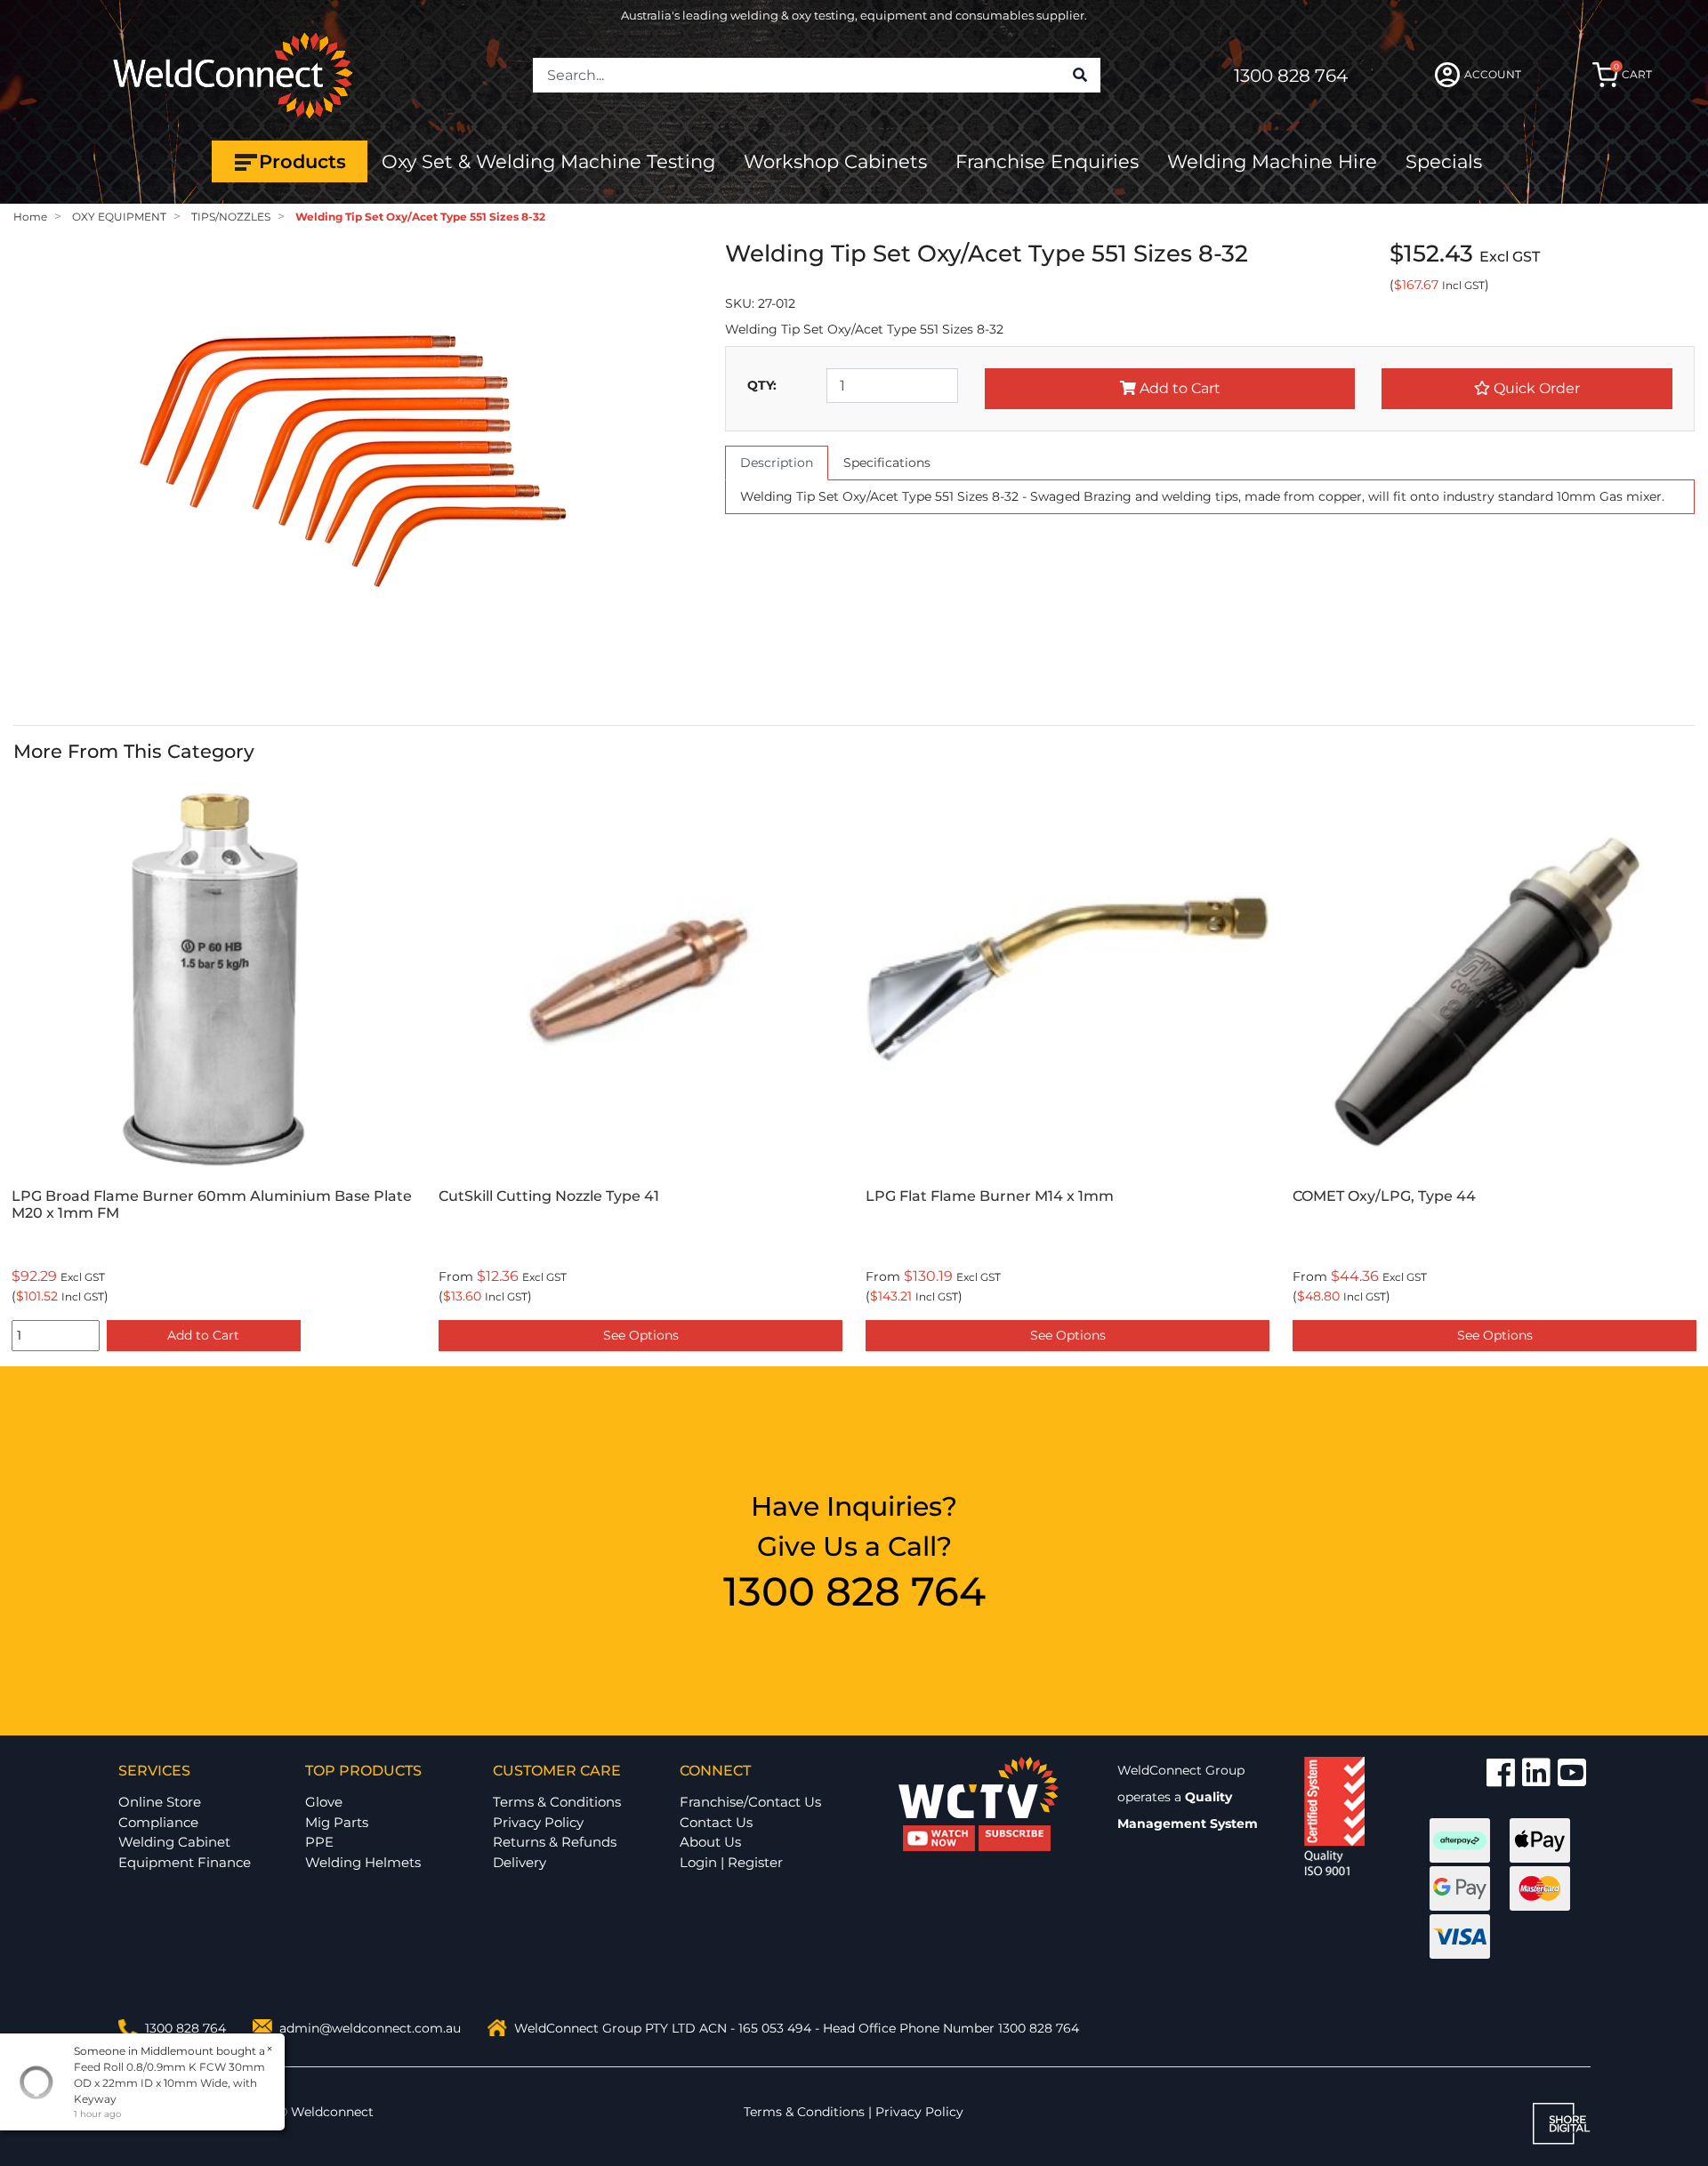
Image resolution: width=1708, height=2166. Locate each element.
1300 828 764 (1291, 76)
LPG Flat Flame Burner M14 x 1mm (698, 1196)
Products (302, 161)
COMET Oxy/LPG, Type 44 (1092, 1196)
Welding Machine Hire (1272, 161)
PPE (319, 1842)
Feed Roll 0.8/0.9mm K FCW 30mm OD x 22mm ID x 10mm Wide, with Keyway (169, 2083)
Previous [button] (23, 1068)
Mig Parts (337, 1822)
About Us (710, 1842)
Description (777, 463)
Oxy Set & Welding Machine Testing (548, 161)
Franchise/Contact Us (750, 1802)
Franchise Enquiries (1047, 161)
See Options (349, 1335)
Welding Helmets (363, 1862)
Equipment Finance (185, 1862)
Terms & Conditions (557, 1802)
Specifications (887, 463)
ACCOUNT (1493, 74)
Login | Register (731, 1862)
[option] (349, 1068)
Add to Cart (1178, 388)
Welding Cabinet (174, 1842)
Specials (1444, 161)
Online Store (160, 1802)
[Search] (1080, 76)
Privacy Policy (538, 1822)
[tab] (777, 463)
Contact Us (716, 1822)
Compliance (158, 1822)
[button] (1527, 389)
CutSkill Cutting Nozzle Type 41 (257, 1196)
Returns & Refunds (555, 1842)
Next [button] (1685, 1068)
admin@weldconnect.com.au (370, 2028)
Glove (324, 1802)
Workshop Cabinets (835, 161)
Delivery (520, 1862)
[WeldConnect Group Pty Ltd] (233, 74)
